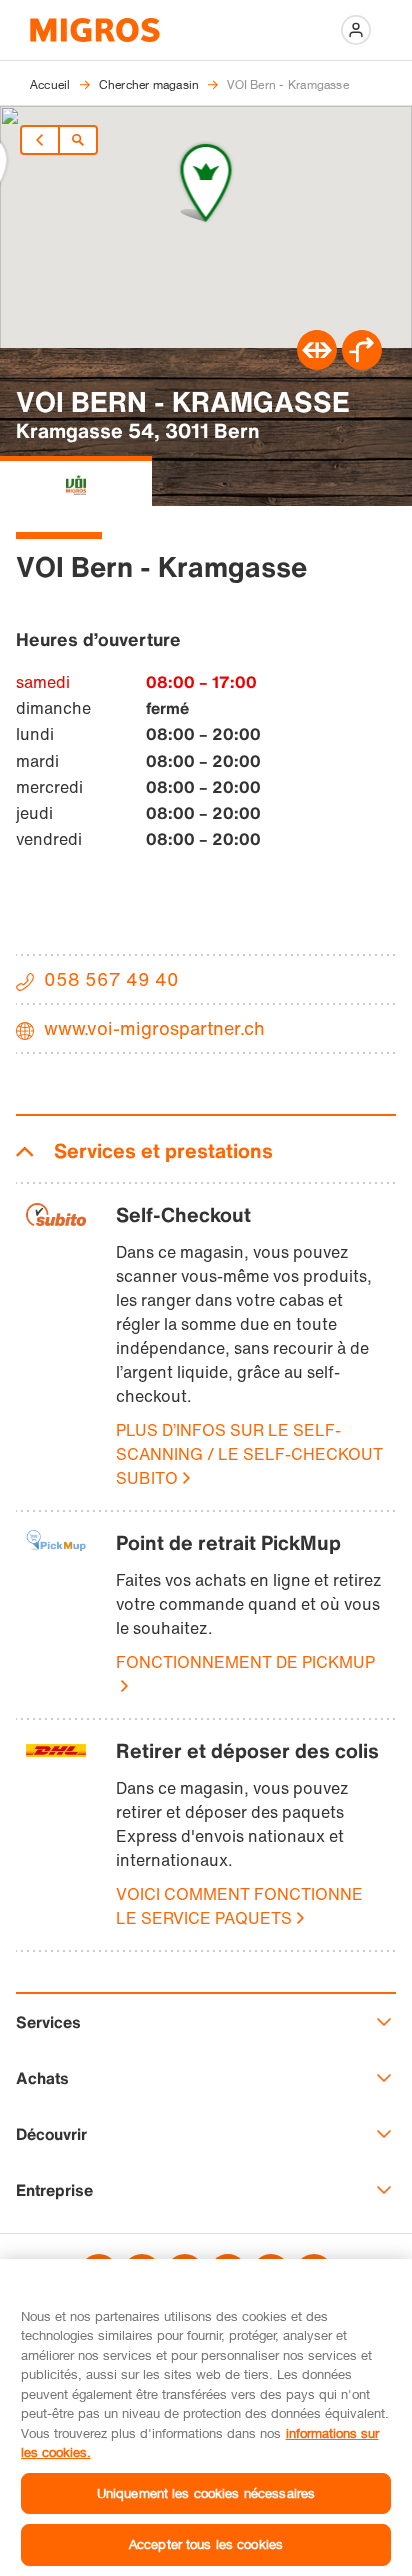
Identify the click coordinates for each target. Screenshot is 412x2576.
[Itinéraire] (317, 364)
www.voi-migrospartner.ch (154, 1028)
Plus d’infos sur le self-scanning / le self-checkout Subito (249, 1454)
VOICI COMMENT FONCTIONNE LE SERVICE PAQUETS (239, 1906)
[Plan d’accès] (362, 364)
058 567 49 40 (111, 979)
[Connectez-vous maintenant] (356, 30)
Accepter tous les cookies (206, 2544)
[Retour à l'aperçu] (78, 140)
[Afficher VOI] (76, 481)
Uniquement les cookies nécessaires (206, 2493)
